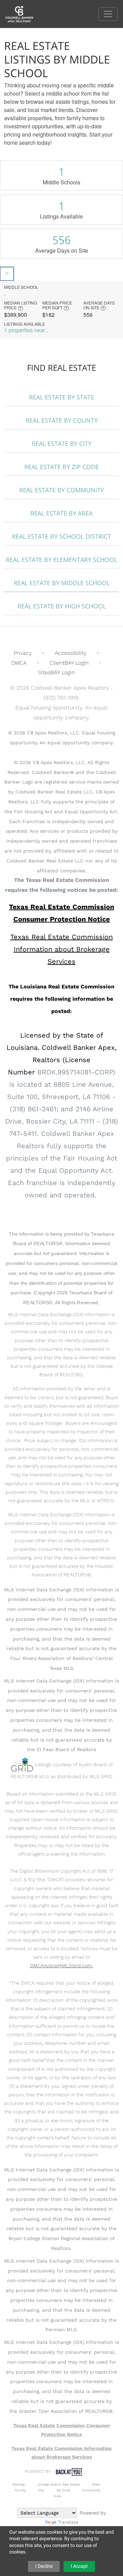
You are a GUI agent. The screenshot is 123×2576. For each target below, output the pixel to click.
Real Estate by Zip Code (61, 467)
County (20, 2490)
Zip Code (63, 2490)
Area (57, 2496)
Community (91, 2490)
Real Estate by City (62, 444)
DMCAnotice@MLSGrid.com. (61, 1966)
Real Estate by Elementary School (61, 560)
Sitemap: (19, 2484)
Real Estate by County (62, 420)
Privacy (23, 653)
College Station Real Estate (59, 2484)
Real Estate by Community (61, 490)
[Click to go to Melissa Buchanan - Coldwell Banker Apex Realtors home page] (24, 13)
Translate (68, 2522)
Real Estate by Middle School (62, 583)
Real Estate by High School (62, 606)
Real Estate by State (61, 397)
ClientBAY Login (69, 663)
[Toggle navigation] (108, 14)
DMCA (19, 663)
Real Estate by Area (61, 513)
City (41, 2490)
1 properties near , (26, 330)
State (96, 2484)
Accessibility (71, 653)
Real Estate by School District (61, 536)
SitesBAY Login (56, 672)
